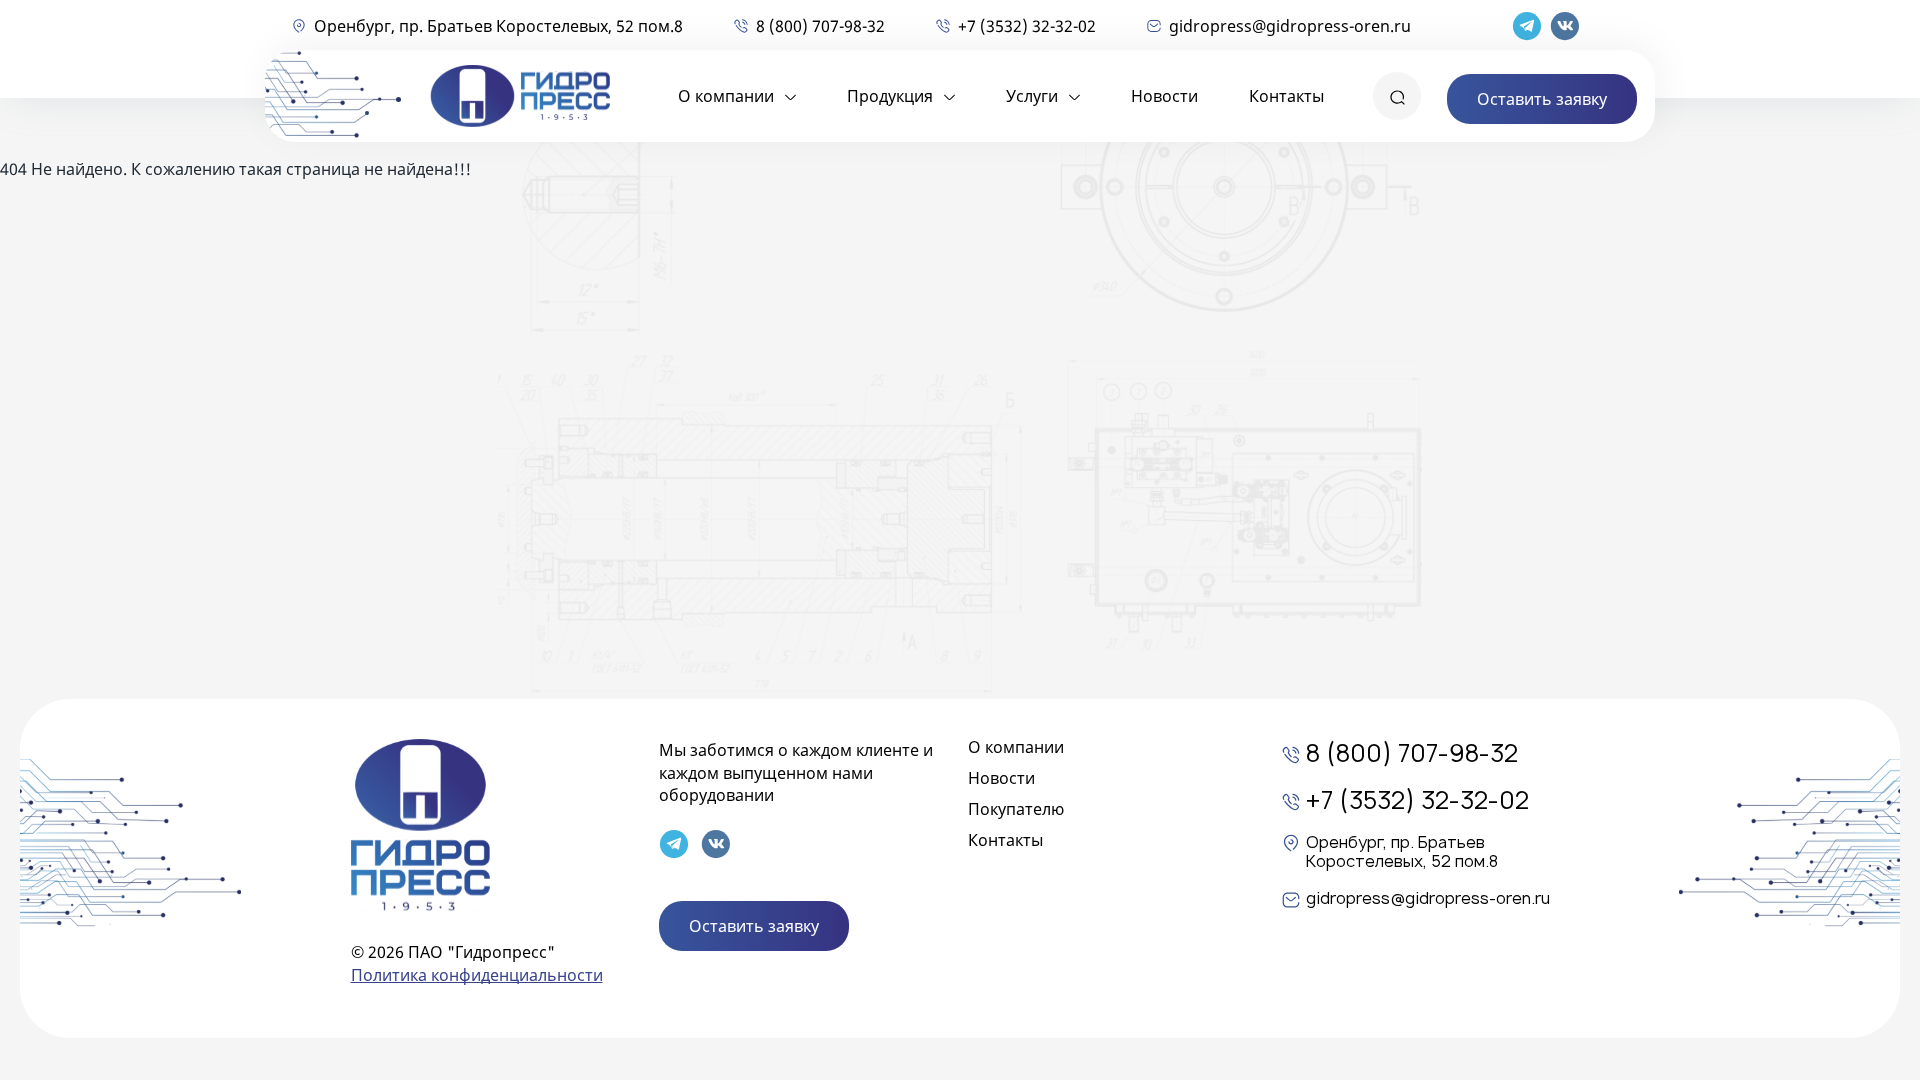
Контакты (1286, 96)
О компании (726, 96)
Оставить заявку (1542, 99)
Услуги (1032, 96)
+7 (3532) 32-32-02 (1027, 26)
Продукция (890, 96)
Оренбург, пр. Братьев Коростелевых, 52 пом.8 (498, 26)
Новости (1164, 96)
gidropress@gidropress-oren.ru (1290, 26)
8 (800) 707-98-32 (820, 26)
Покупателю (1016, 809)
